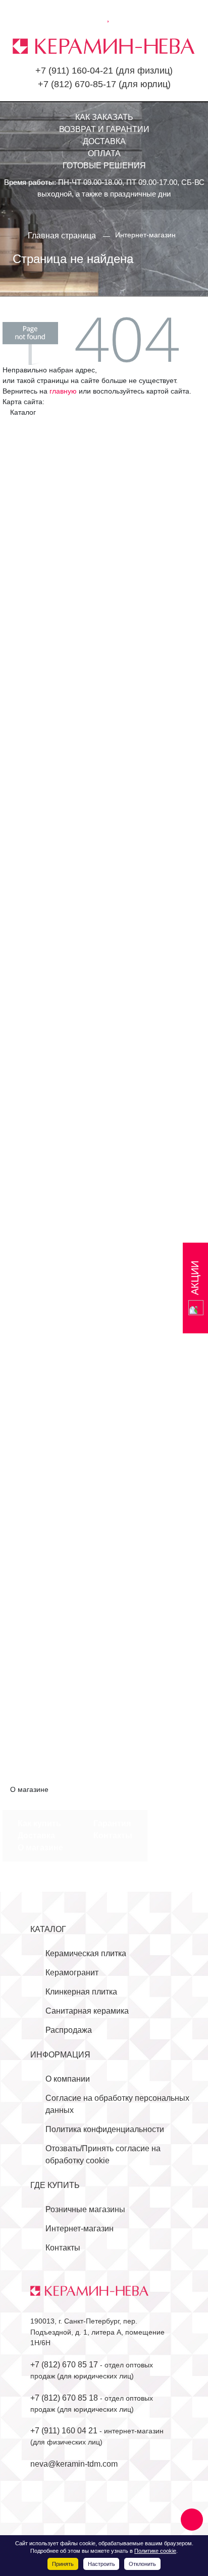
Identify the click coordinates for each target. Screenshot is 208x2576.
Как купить (39, 1823)
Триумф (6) (38, 786)
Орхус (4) (35, 1210)
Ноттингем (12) (46, 1161)
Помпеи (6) (38, 702)
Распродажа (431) (44, 1778)
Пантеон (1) (40, 690)
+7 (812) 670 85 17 (64, 2365)
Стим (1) (33, 1318)
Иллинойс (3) (42, 1524)
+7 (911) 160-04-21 (74, 71)
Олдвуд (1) (37, 1185)
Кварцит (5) (39, 980)
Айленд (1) (38, 871)
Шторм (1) (36, 1427)
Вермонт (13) (42, 1512)
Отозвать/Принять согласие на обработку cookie (103, 2154)
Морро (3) (36, 1101)
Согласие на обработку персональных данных (117, 2104)
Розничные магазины (85, 2209)
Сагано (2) (37, 726)
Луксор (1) (37, 1077)
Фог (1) (30, 1379)
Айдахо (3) (37, 1452)
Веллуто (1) (39, 895)
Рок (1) (30, 1270)
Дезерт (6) (37, 508)
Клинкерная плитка (81, 1992)
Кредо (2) (35, 1052)
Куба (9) (32, 1609)
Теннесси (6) (41, 1669)
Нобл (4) (33, 1137)
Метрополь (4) (44, 629)
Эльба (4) (35, 823)
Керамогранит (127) (47, 847)
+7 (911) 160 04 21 (64, 2431)
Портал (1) (37, 1645)
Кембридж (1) (43, 1560)
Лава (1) (33, 1065)
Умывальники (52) (51, 1718)
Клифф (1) (37, 1028)
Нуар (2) (33, 1173)
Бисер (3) (35, 472)
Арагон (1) (37, 1476)
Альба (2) (35, 460)
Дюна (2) (34, 532)
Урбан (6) (35, 798)
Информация (60, 2055)
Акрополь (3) (41, 436)
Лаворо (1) (38, 593)
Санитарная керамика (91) (60, 1705)
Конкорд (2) (39, 1585)
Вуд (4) (30, 931)
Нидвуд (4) (37, 665)
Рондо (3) (35, 714)
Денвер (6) (38, 956)
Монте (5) (35, 641)
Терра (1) (35, 1331)
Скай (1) (33, 1294)
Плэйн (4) (35, 1234)
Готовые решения (104, 166)
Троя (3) (33, 1343)
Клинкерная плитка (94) (54, 1439)
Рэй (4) (31, 1282)
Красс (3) (34, 1597)
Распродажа (69, 2030)
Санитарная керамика (87, 2011)
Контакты (113, 1836)
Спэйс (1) (35, 1306)
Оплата (104, 153)
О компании (68, 2079)
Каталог (48, 1929)
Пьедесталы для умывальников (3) (83, 1766)
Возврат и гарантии (104, 129)
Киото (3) (34, 581)
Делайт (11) (39, 520)
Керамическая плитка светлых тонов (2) (92, 835)
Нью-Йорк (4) (42, 678)
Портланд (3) (42, 1246)
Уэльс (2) (34, 1355)
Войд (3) (33, 919)
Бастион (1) (39, 883)
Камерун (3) (40, 557)
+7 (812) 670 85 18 (64, 2398)
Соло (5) (33, 738)
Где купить (55, 2185)
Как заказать (104, 117)
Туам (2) (33, 1681)
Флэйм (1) (36, 1367)
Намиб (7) (36, 653)
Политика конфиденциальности (105, 2129)
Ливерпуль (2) (44, 1621)
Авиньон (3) (40, 859)
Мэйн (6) (33, 1113)
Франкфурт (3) (44, 1403)
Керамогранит (72, 1973)
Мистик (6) (37, 1089)
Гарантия (112, 1823)
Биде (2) (33, 1754)
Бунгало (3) (39, 484)
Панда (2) (36, 1222)
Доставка (104, 141)
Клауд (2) (34, 1004)
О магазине (40, 1848)
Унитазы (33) (41, 1730)
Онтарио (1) (40, 1198)
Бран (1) (33, 1500)
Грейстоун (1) (43, 944)
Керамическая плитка (86, 1953)
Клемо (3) (35, 1016)
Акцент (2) (37, 448)
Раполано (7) (42, 1258)
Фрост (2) (35, 1415)
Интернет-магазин (80, 2229)
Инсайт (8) (37, 544)
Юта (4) (32, 1693)
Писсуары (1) (42, 1742)
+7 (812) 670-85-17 (77, 84)
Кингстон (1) (40, 992)
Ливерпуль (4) (44, 605)
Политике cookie (155, 2551)
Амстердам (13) (47, 1464)
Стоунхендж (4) (46, 762)
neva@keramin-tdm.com (74, 2464)
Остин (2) (35, 1633)
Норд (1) (33, 1149)
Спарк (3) (35, 750)
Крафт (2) (35, 1040)
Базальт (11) (40, 1488)
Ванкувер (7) (41, 496)
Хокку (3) (34, 811)
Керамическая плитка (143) (61, 424)
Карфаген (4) (42, 968)
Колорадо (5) (42, 1572)
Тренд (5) (35, 774)
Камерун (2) (40, 1548)
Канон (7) (35, 569)
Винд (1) (33, 907)
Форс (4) (33, 1391)
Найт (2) (33, 1125)
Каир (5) (33, 1536)
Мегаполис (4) (44, 617)
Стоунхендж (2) (46, 1657)
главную (63, 391)
